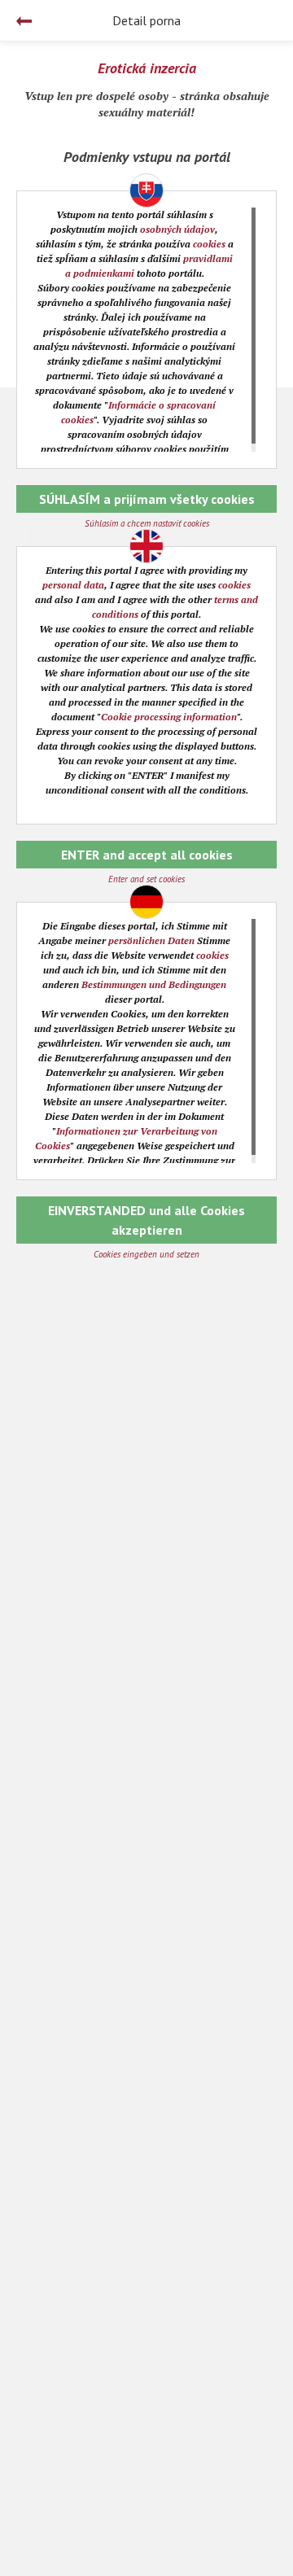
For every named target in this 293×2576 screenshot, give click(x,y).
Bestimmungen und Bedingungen (154, 984)
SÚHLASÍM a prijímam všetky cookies (147, 499)
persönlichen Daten (151, 940)
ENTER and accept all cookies (147, 855)
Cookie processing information (169, 717)
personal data (73, 585)
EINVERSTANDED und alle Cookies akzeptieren (146, 1220)
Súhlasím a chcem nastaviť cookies (147, 523)
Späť (24, 21)
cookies (209, 244)
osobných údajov (177, 229)
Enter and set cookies (146, 879)
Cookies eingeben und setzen (146, 1254)
